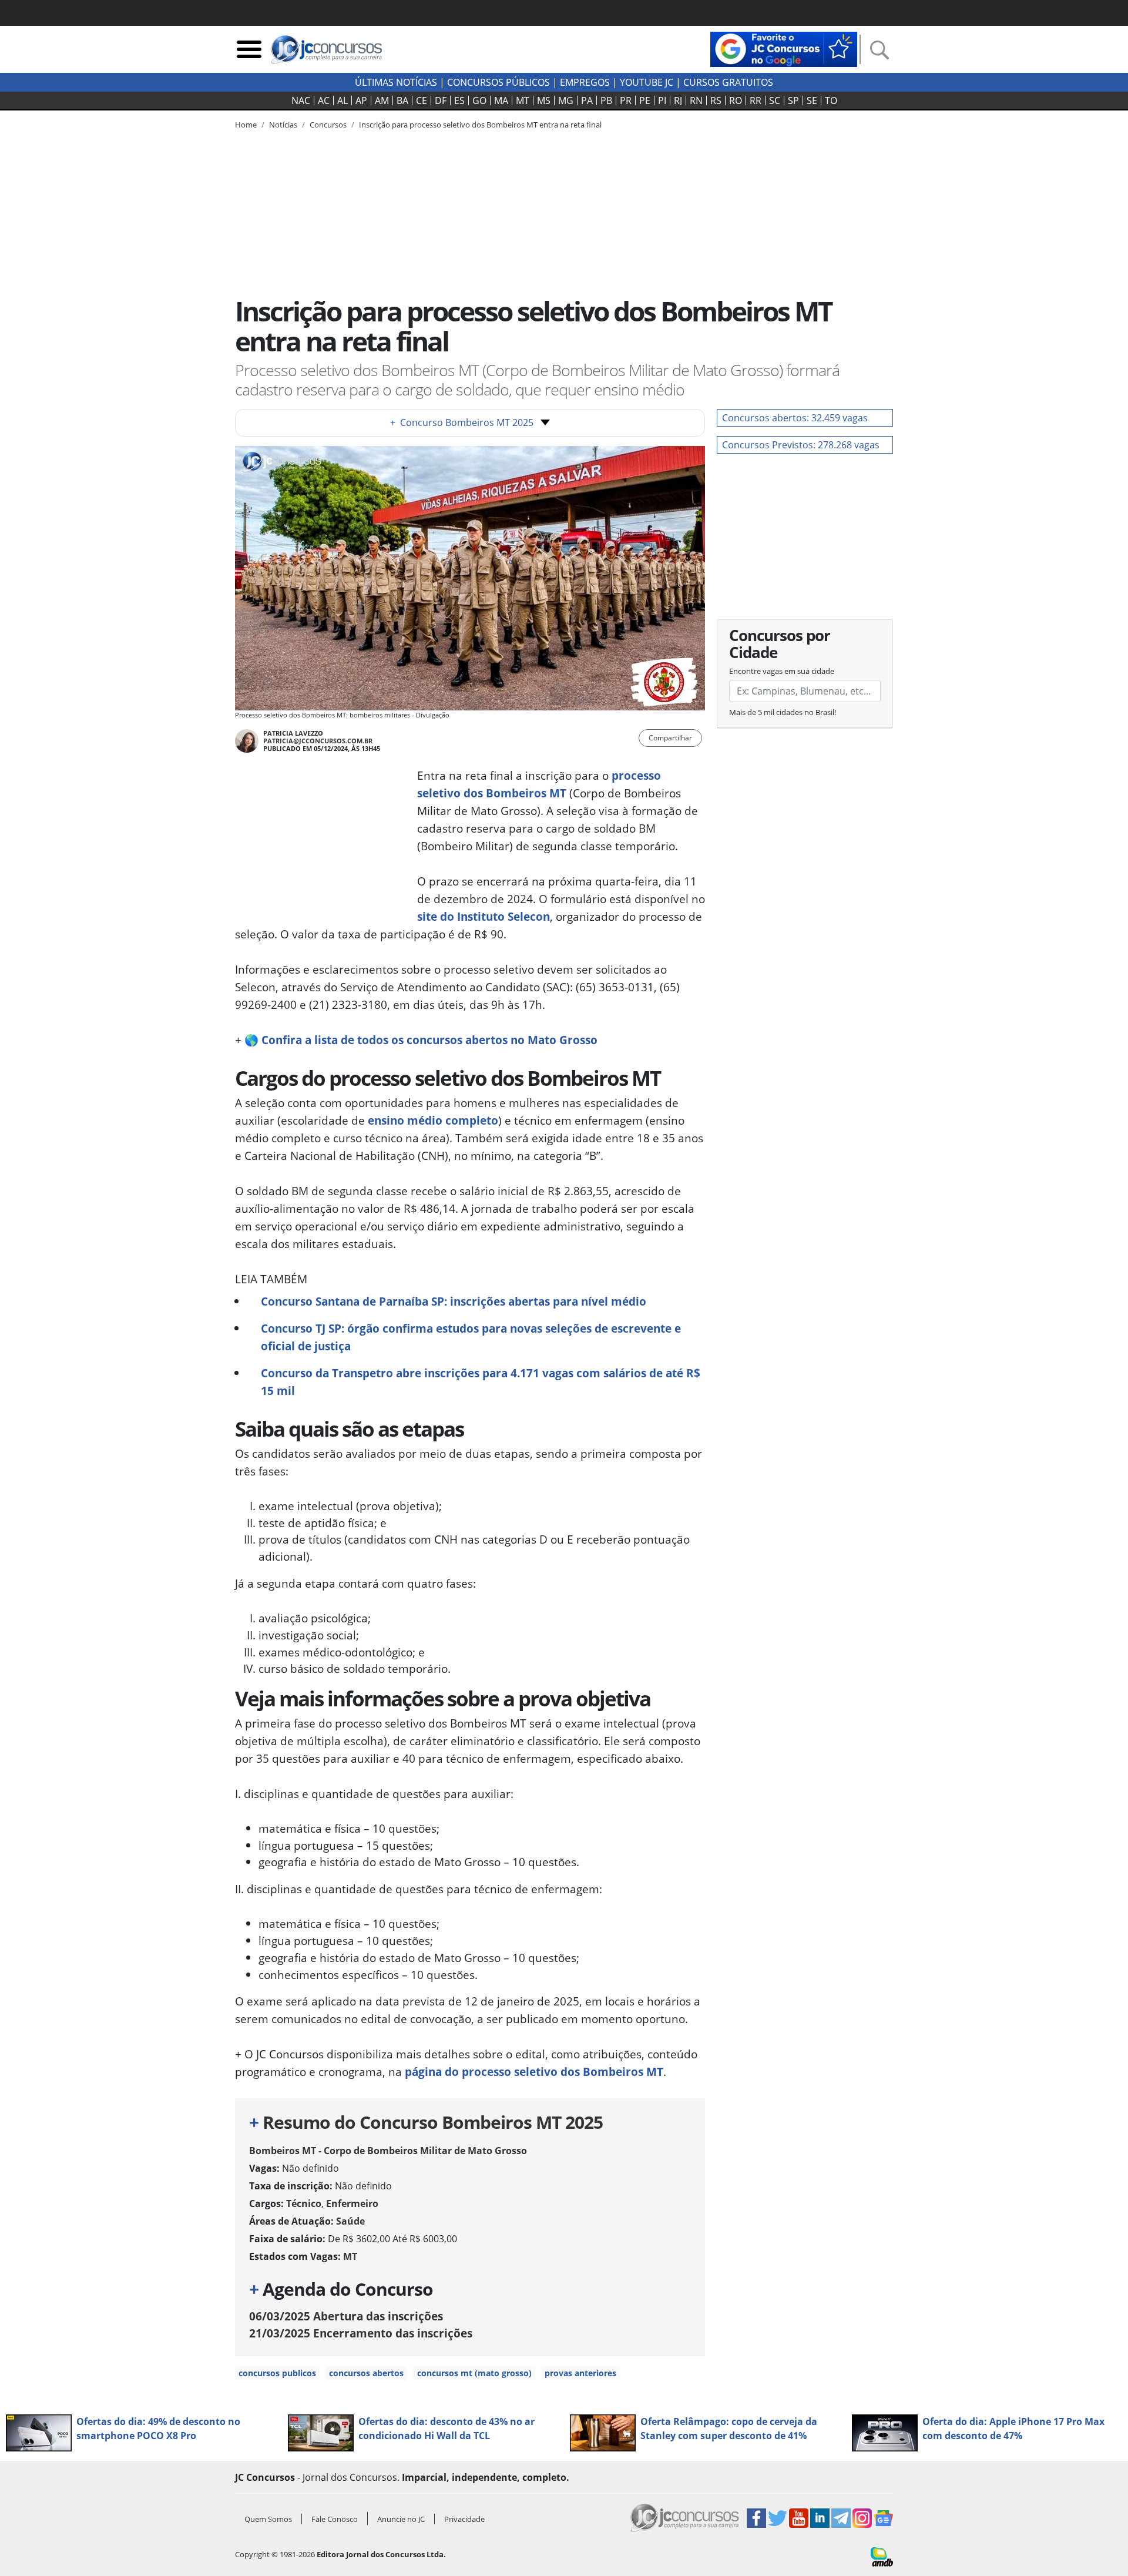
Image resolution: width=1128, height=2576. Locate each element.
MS (544, 100)
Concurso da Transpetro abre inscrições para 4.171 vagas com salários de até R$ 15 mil (481, 1382)
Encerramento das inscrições (361, 2333)
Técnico (304, 2203)
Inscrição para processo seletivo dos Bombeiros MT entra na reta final (480, 125)
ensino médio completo (433, 1120)
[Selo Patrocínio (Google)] (784, 48)
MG (566, 100)
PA (587, 100)
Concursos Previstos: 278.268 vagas (801, 445)
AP (361, 100)
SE (812, 100)
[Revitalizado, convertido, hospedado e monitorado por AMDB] (882, 2555)
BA (402, 100)
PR (626, 100)
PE (645, 100)
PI (662, 100)
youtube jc (647, 82)
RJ (678, 100)
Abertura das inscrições (346, 2316)
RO (736, 100)
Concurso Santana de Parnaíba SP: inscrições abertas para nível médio (454, 1301)
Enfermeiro (352, 2203)
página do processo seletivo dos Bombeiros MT (534, 2072)
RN (696, 100)
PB (606, 100)
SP (793, 100)
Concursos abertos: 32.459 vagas (795, 418)
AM (382, 100)
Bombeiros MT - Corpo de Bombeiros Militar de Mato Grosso (388, 2151)
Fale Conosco (335, 2519)
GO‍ (479, 100)
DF (441, 100)
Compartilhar (670, 738)
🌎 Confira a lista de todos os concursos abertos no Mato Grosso (421, 1040)
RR (756, 100)
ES (459, 100)
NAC (301, 100)
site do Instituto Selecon (484, 916)
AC (324, 100)
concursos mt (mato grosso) (474, 2373)
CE (422, 100)
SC (775, 100)
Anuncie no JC (401, 2519)
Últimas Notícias (396, 82)
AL (343, 100)
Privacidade (464, 2519)
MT (523, 100)
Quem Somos (268, 2519)
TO (831, 100)
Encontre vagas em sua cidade (782, 671)
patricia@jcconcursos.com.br (318, 741)
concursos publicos (277, 2373)
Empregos (585, 82)
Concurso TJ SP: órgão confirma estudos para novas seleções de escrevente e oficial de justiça (471, 1337)
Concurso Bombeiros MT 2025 (462, 422)
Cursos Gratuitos (728, 82)
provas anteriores (580, 2373)
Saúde (350, 2221)
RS (716, 100)
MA (501, 100)
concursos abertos (366, 2373)
